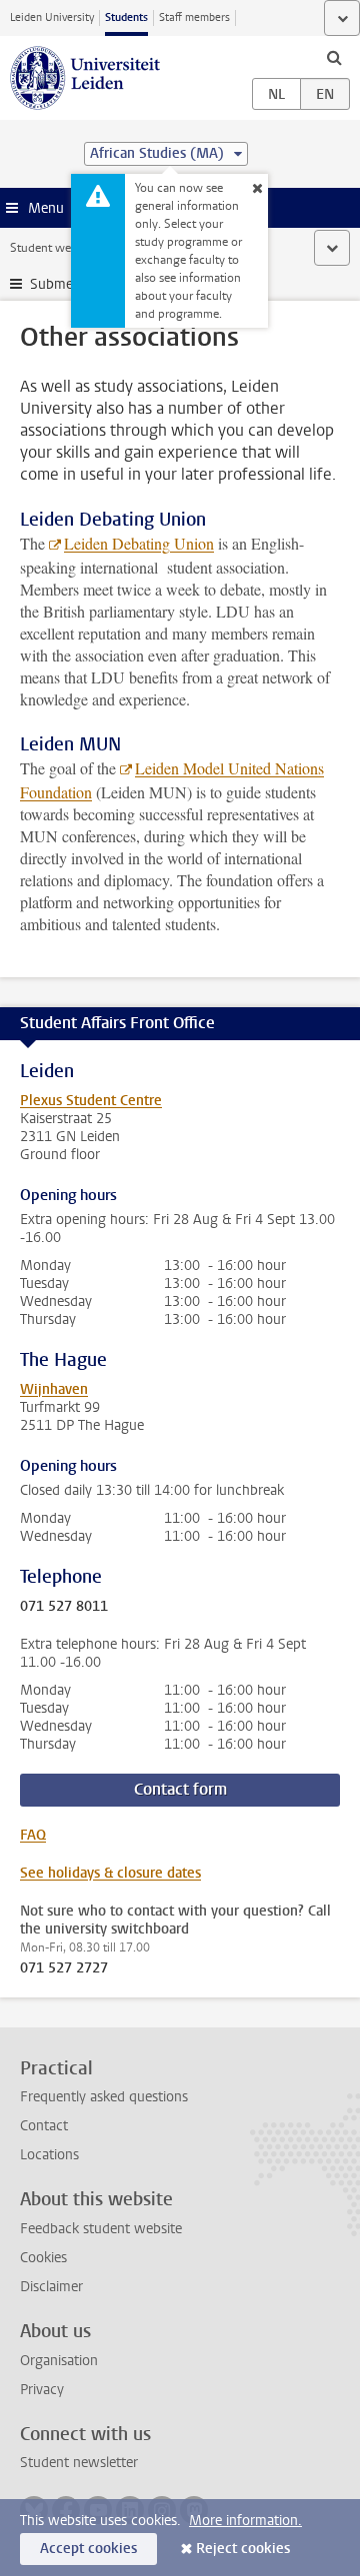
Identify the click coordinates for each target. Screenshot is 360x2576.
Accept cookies (88, 2549)
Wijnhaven (54, 1389)
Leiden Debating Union (139, 543)
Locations (49, 2155)
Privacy (42, 2390)
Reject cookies (243, 2549)
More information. (245, 2521)
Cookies (43, 2258)
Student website (53, 248)
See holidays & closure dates (110, 1873)
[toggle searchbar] (334, 57)
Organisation (59, 2361)
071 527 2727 (64, 1968)
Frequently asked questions (104, 2097)
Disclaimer (51, 2287)
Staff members (194, 17)
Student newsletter (79, 2463)
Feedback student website (101, 2229)
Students (126, 17)
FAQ (33, 1835)
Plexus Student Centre (91, 1101)
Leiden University (52, 17)
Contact (44, 2126)
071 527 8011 (64, 1607)
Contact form (180, 1789)
